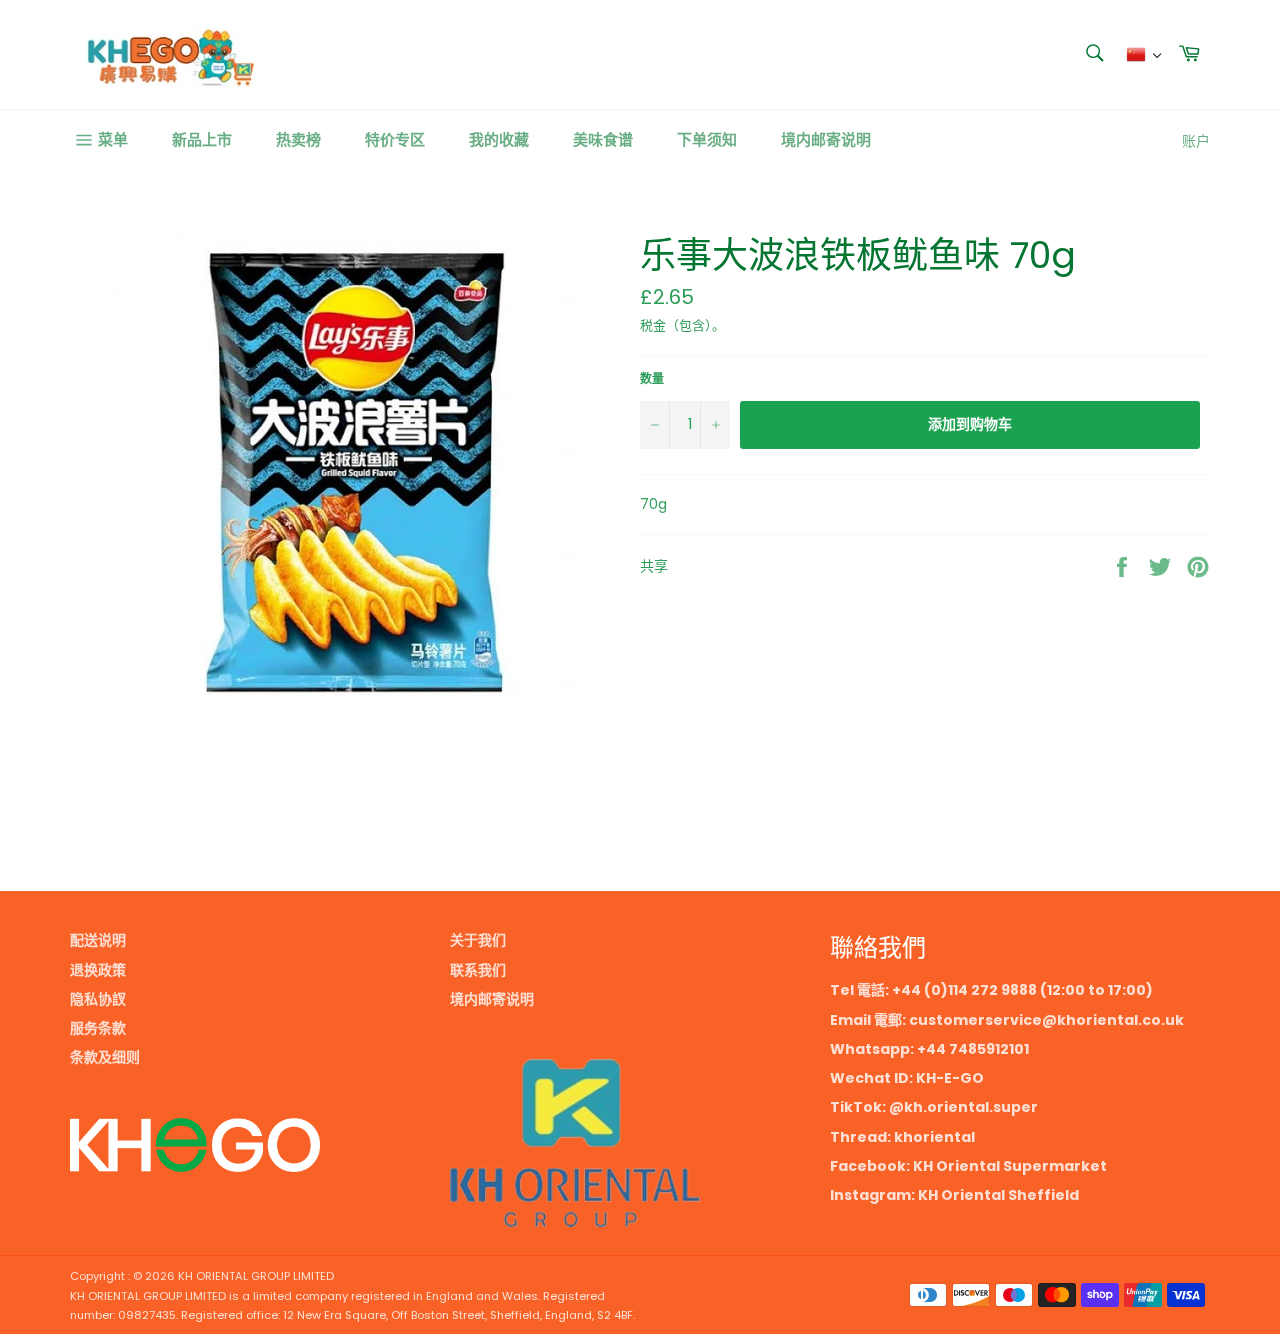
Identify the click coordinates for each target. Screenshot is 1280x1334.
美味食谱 (603, 139)
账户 (1196, 141)
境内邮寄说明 (826, 139)
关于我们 (478, 940)
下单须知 (707, 139)
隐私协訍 (98, 999)
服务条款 (98, 1028)
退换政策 (98, 970)
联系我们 (478, 970)
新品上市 (202, 139)
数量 (652, 379)
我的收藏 (499, 139)
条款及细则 (105, 1057)
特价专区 (395, 139)
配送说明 (98, 940)
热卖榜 (298, 139)
